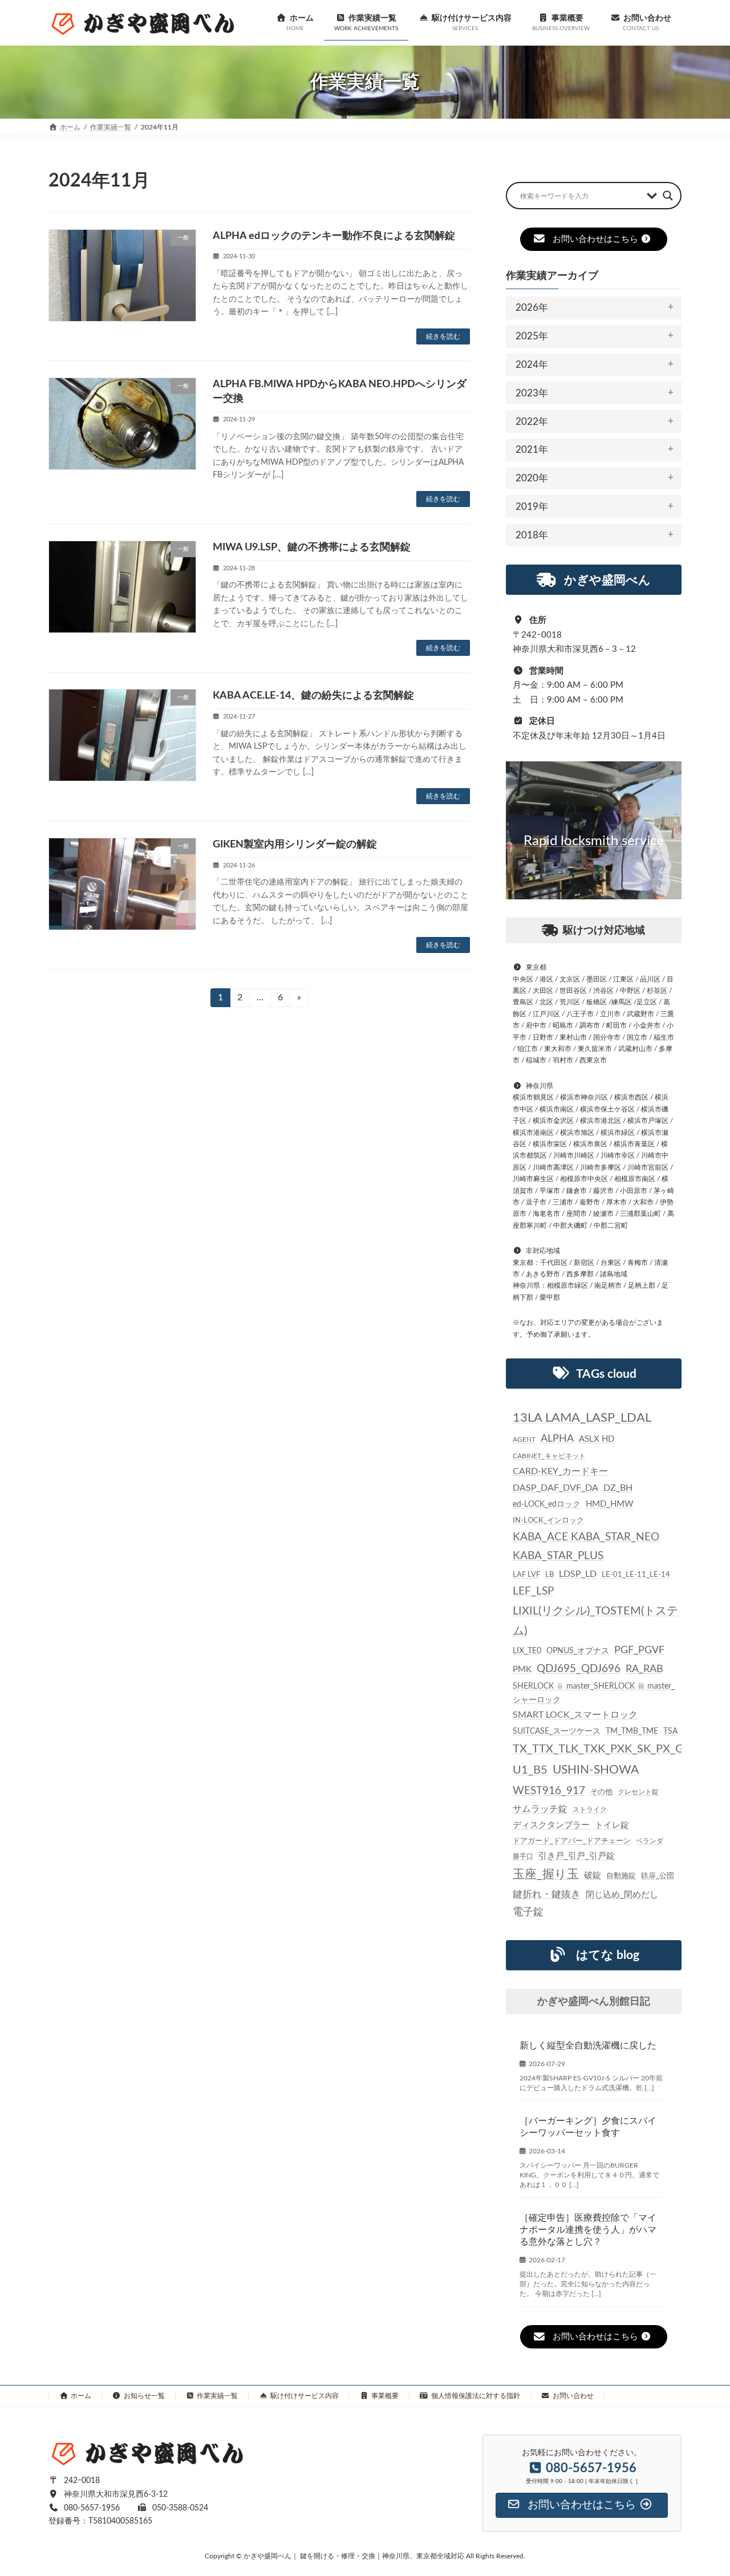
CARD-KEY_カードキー (560, 1472)
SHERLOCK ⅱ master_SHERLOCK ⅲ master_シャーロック (594, 1693)
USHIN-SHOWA (596, 1770)
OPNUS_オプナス (578, 1651)
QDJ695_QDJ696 (579, 1669)
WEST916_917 (549, 1791)
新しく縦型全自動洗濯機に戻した (588, 2046)
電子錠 (528, 1912)
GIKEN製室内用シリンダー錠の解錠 (295, 845)
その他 (601, 1792)
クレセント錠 (638, 1792)
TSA (670, 1731)
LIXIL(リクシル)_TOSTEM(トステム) (595, 1621)
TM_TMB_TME (632, 1731)
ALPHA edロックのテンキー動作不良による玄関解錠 (334, 236)
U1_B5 (530, 1770)
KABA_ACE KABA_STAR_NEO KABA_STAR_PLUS (586, 1547)
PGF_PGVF (639, 1650)
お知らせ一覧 (144, 2396)
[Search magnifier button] (668, 196)
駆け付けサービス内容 (305, 2396)
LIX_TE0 (527, 1651)
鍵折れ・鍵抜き (547, 1894)
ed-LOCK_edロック (547, 1504)
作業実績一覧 (217, 2396)
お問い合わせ (573, 2396)
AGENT (524, 1439)
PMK (522, 1670)
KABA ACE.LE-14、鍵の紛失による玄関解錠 (313, 696)
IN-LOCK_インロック (548, 1520)
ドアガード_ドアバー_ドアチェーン (572, 1841)
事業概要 (385, 2396)
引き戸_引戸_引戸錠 (577, 1856)
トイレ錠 (612, 1825)
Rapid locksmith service (594, 841)
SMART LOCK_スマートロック (575, 1715)
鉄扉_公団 (658, 1876)
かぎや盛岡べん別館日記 (594, 2002)
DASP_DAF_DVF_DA (555, 1488)
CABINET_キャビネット (549, 1457)
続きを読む (443, 336)
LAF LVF (526, 1575)
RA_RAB (644, 1669)
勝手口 (523, 1856)
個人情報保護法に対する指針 (476, 2396)
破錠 (593, 1875)
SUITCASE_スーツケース (557, 1731)
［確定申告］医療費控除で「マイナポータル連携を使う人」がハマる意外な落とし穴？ (588, 2230)
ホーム (81, 2396)
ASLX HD (597, 1439)
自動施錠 (621, 1876)
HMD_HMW (610, 1504)
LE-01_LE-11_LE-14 (636, 1575)
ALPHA (557, 1439)
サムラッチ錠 (540, 1809)
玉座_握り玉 (546, 1874)
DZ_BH (618, 1488)
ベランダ (650, 1841)
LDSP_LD (578, 1574)
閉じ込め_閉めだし (622, 1895)
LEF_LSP (533, 1591)
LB (549, 1575)
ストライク (590, 1810)
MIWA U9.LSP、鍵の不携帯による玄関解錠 (312, 547)
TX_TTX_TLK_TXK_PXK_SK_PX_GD (603, 1749)
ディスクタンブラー (551, 1825)
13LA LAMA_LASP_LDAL (582, 1418)
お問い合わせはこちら (595, 239)
